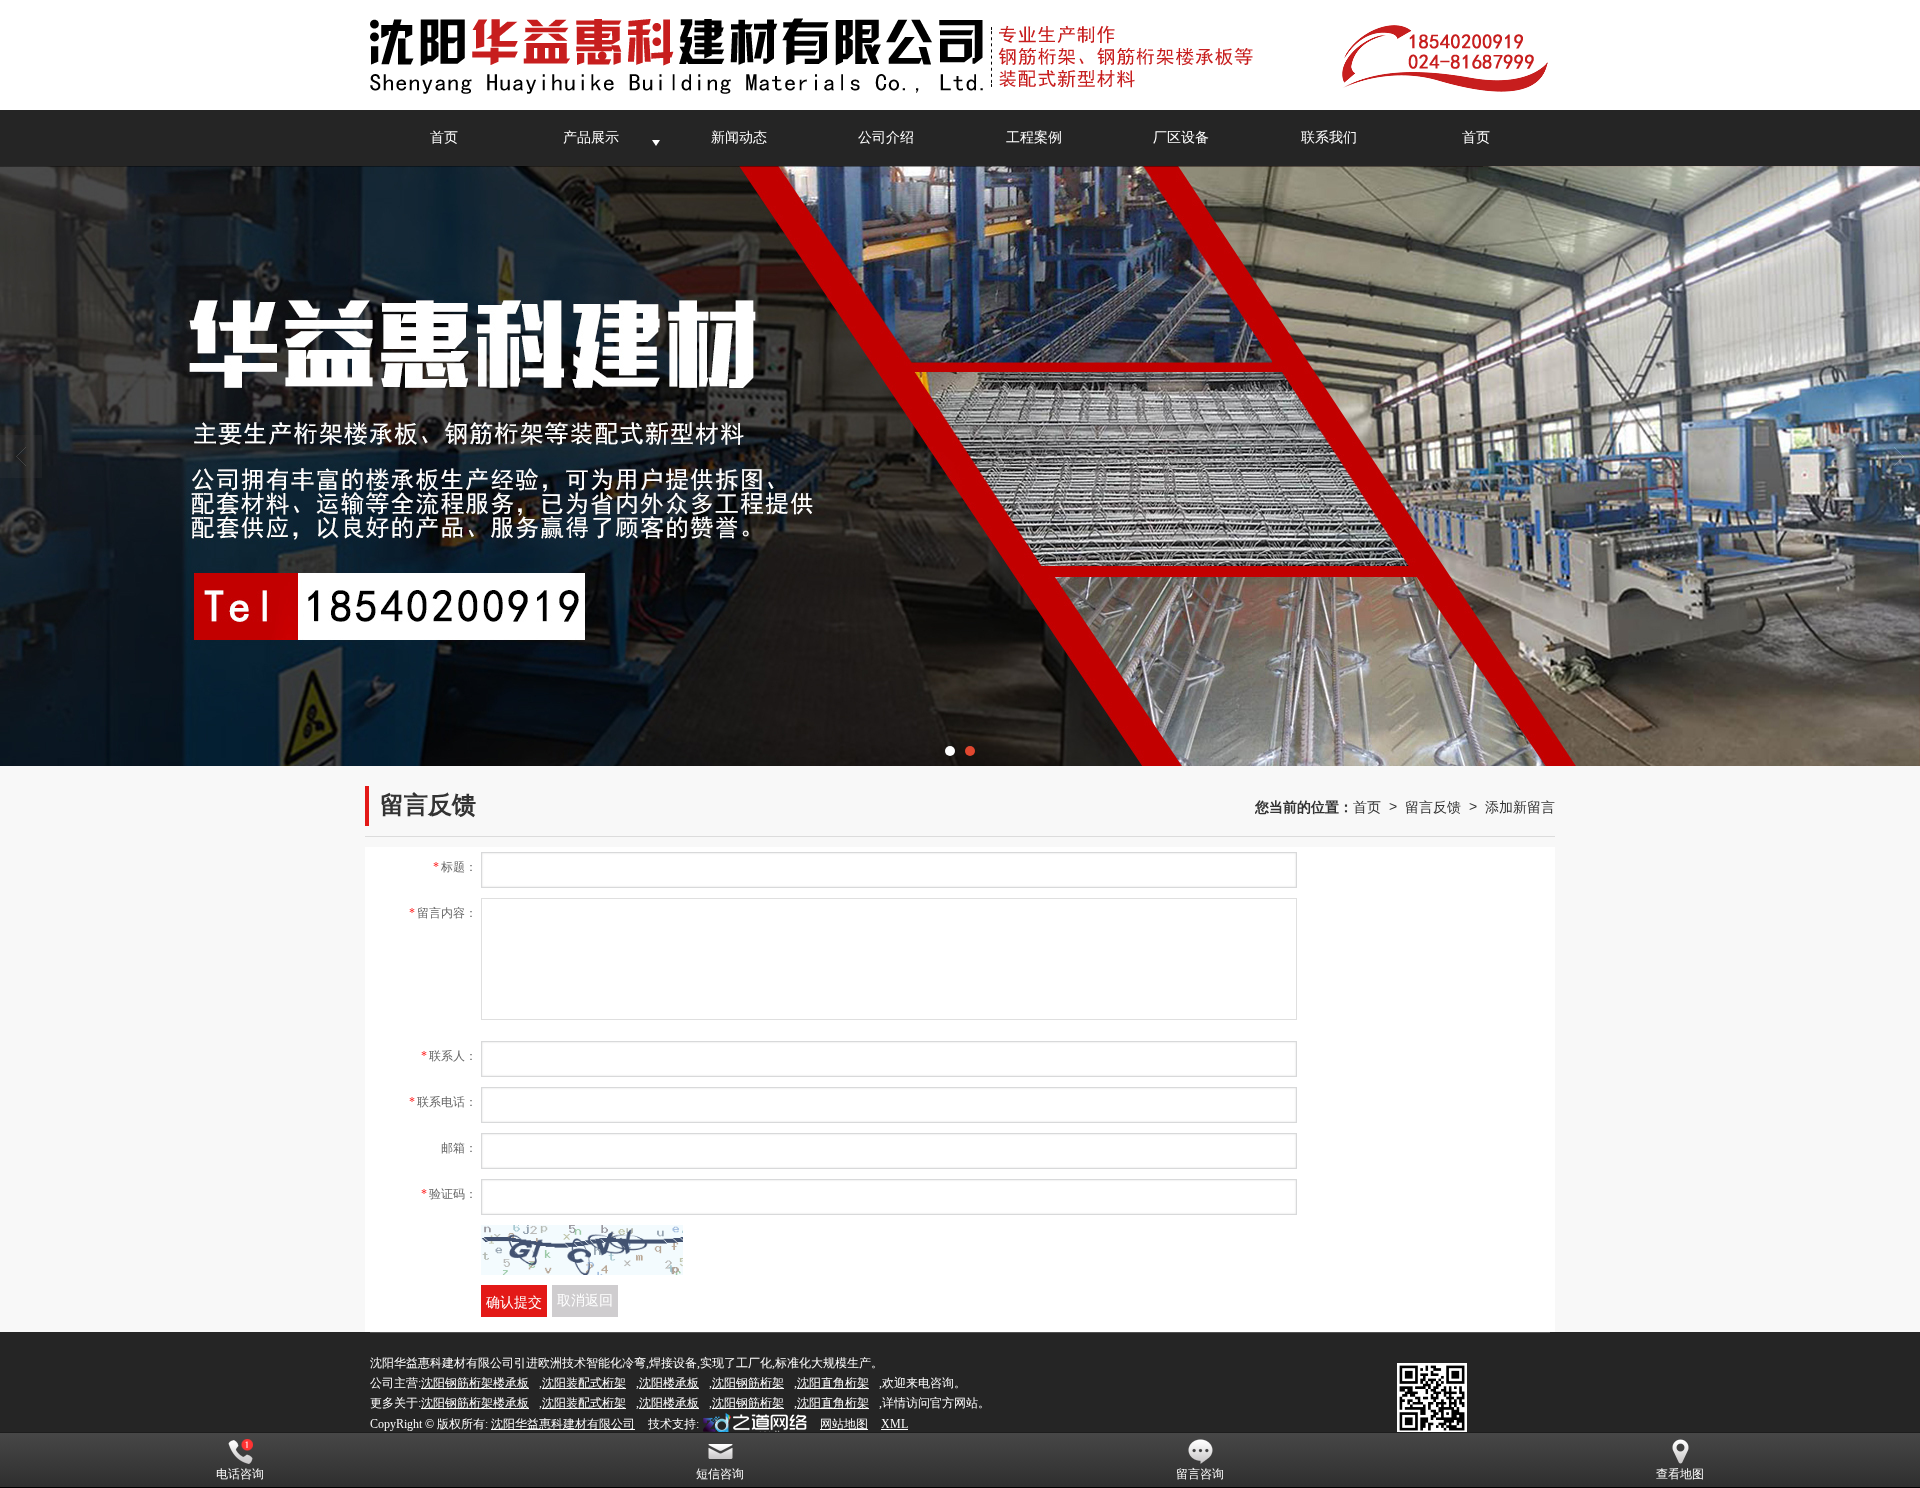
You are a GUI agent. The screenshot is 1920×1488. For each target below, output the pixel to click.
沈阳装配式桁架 (584, 1383)
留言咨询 (1200, 1474)
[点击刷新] (582, 1250)
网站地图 (844, 1424)
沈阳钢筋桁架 (748, 1383)
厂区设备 (1181, 137)
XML (894, 1424)
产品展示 (591, 137)
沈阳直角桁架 (833, 1383)
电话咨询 (240, 1474)
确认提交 (514, 1301)
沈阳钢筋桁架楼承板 (475, 1383)
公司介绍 (886, 137)
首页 (444, 137)
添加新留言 (1520, 806)
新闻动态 (739, 137)
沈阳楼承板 (669, 1383)
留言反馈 (1433, 806)
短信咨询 (720, 1474)
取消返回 (585, 1300)
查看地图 (1680, 1474)
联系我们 (1329, 137)
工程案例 (1034, 137)
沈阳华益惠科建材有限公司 (563, 1424)
